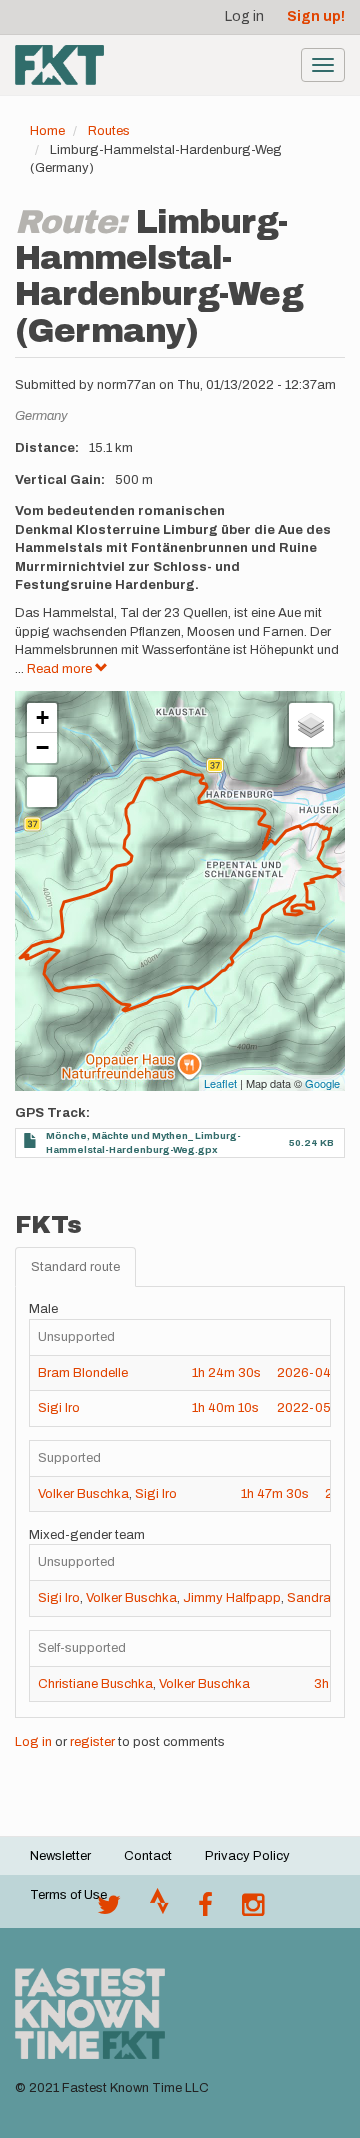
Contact (148, 1856)
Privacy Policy (247, 1856)
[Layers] (311, 725)
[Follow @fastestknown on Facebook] (205, 1910)
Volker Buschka (83, 1494)
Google (322, 1083)
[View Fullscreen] (42, 792)
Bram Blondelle (83, 1373)
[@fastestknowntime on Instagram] (253, 1910)
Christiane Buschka (95, 1684)
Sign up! (316, 16)
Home (47, 131)
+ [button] (42, 717)
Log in (244, 16)
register (92, 1742)
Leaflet (220, 1083)
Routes (109, 131)
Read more (61, 669)
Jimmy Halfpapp (232, 1598)
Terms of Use (68, 1895)
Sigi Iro (59, 1408)
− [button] (42, 747)
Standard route (75, 1267)
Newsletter (60, 1856)
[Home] (59, 65)
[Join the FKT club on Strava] (159, 1910)
